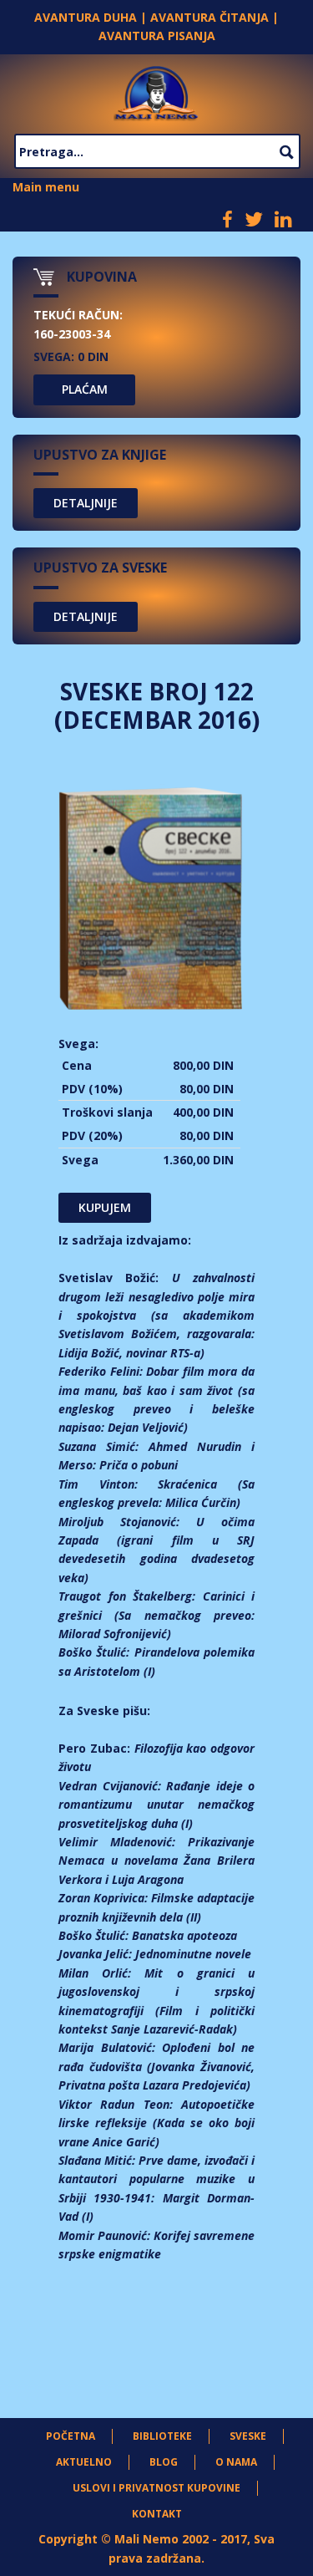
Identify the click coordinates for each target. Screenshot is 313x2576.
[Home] (156, 91)
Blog (164, 2462)
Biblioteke (162, 2436)
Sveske (248, 2436)
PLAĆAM (85, 389)
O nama (236, 2462)
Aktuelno (84, 2462)
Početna (71, 2436)
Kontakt (157, 2514)
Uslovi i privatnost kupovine (156, 2488)
